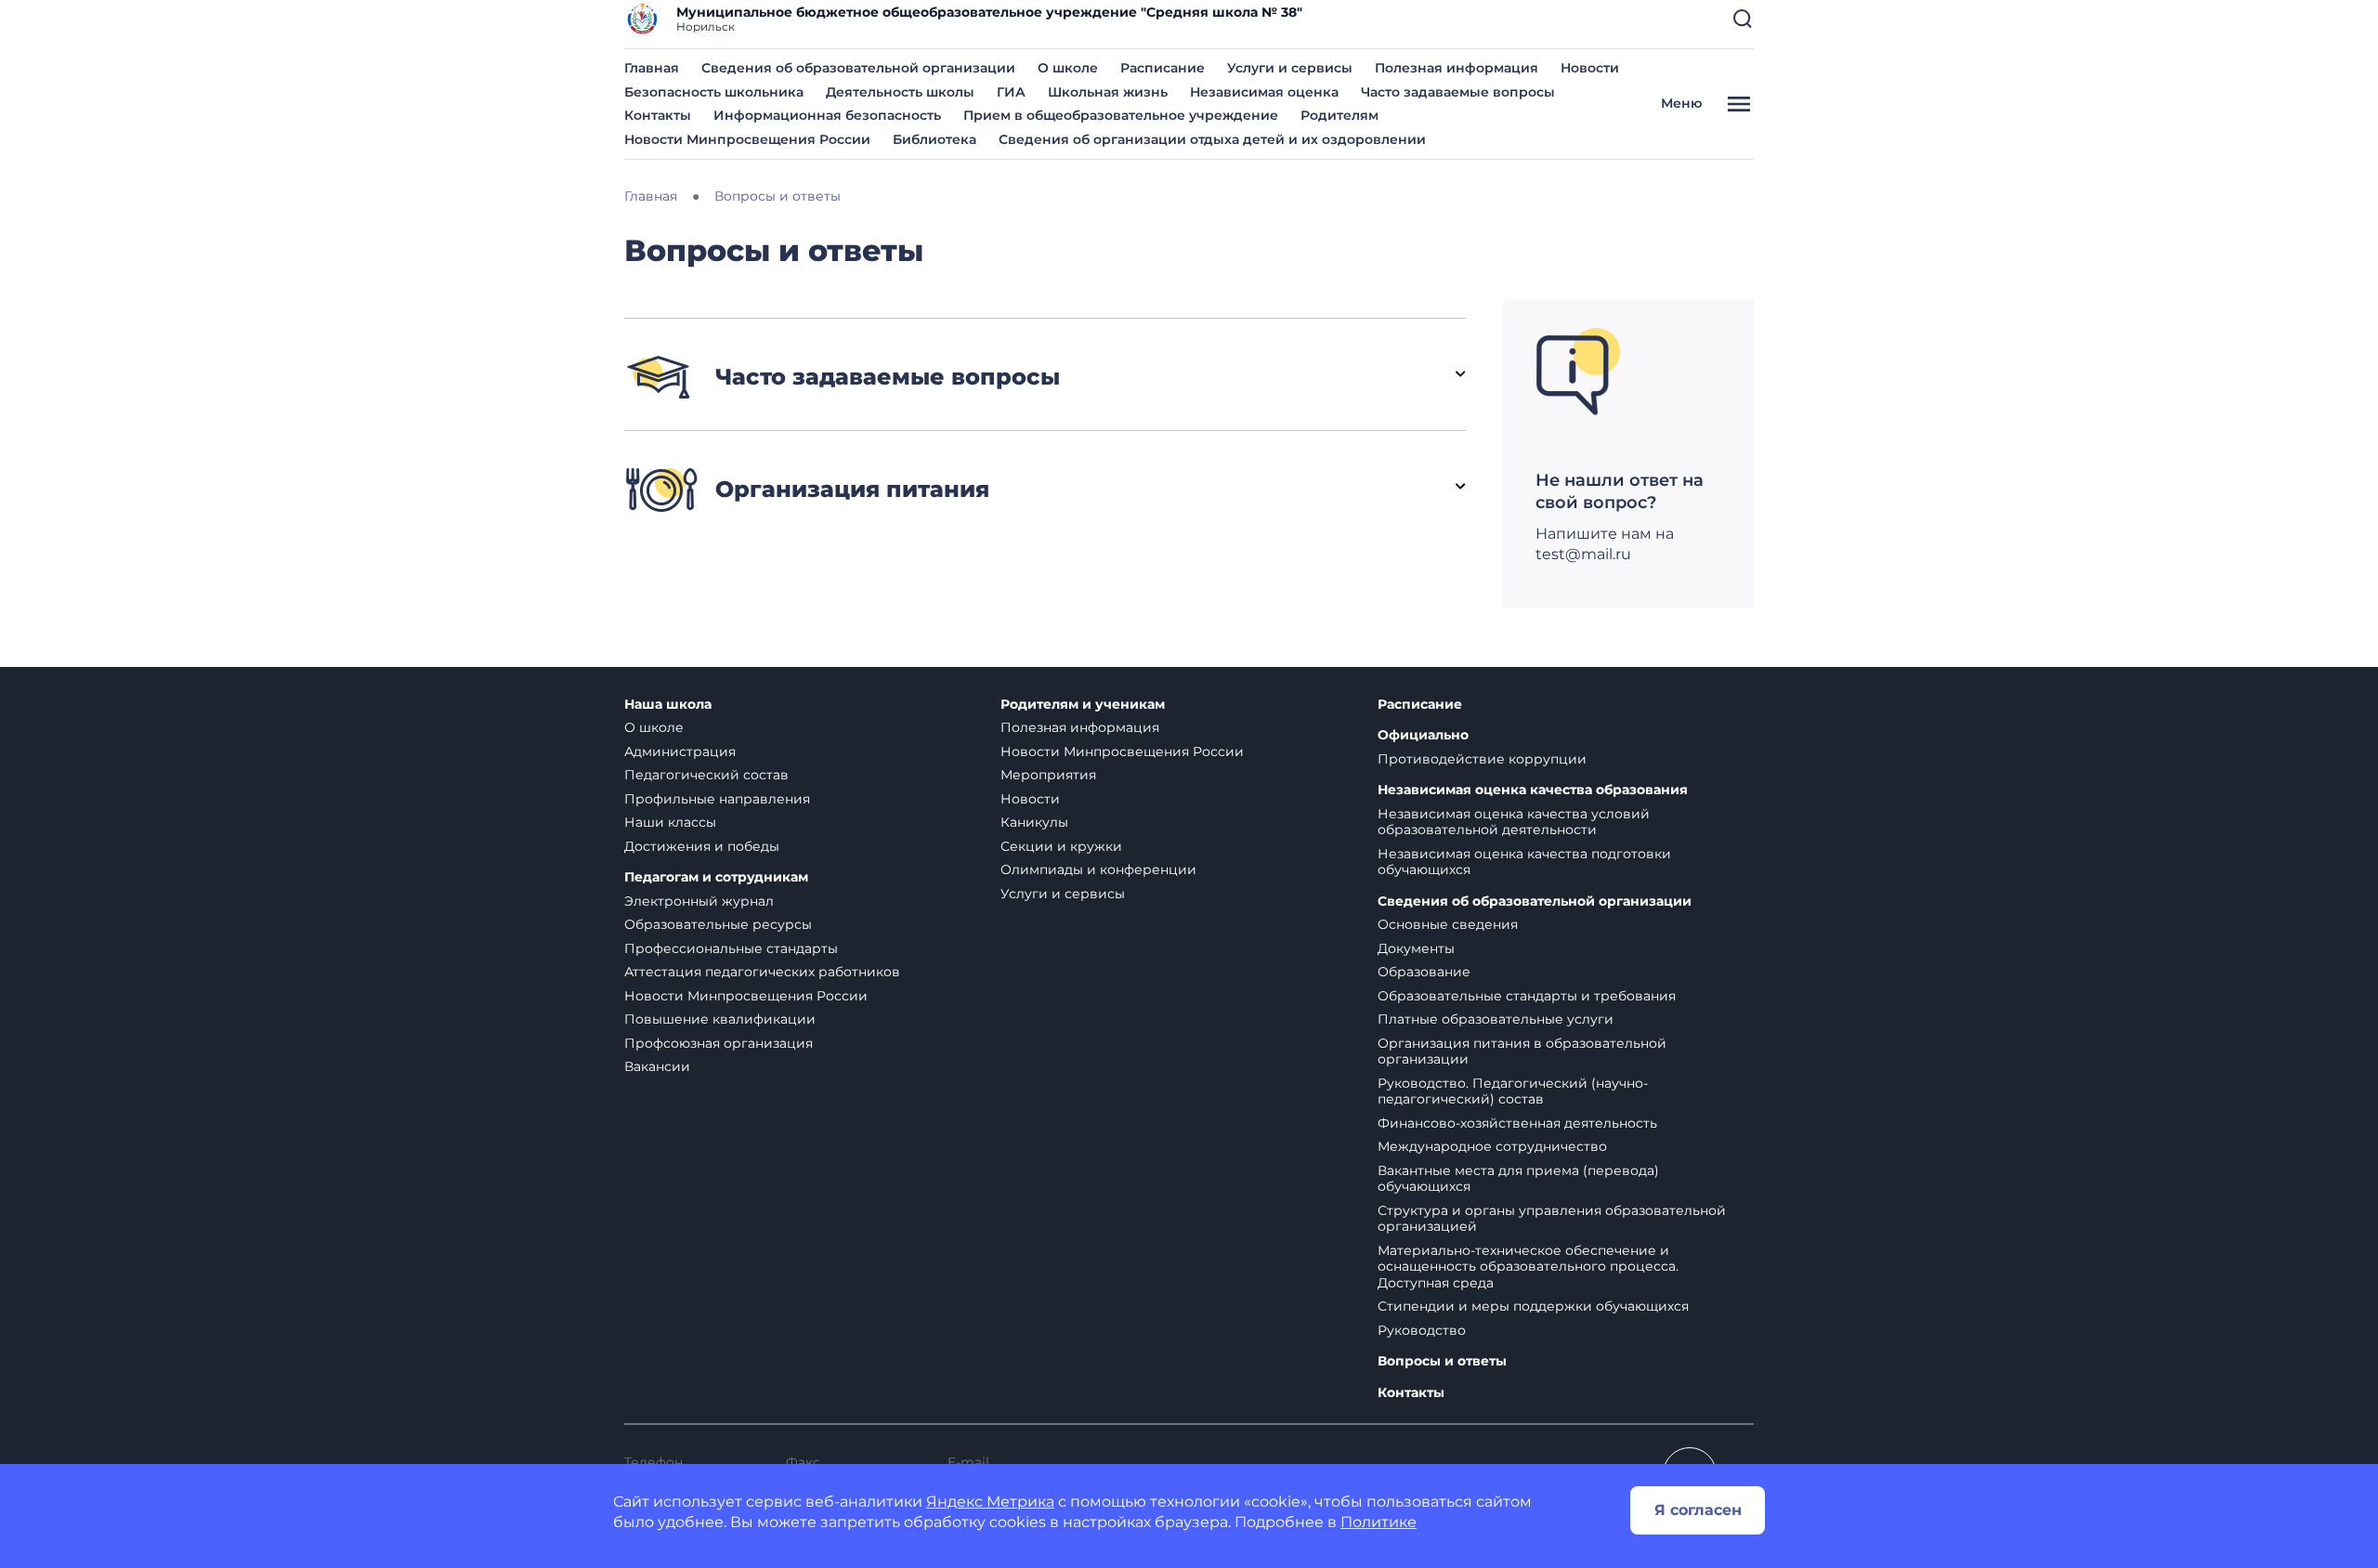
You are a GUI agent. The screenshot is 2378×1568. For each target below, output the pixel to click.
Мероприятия (1048, 775)
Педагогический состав (706, 775)
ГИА (1011, 92)
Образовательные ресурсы (718, 924)
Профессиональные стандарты (731, 948)
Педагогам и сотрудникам (716, 877)
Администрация (680, 751)
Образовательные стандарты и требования (1527, 996)
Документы (1416, 948)
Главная (652, 68)
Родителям (1339, 115)
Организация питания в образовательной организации (1522, 1052)
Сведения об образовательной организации (858, 68)
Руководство (1422, 1330)
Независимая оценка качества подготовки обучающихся (1524, 862)
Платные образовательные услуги (1496, 1019)
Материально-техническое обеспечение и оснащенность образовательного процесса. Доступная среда (1528, 1267)
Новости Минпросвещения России (747, 139)
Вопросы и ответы (1442, 1361)
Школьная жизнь (1108, 92)
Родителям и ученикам (1083, 705)
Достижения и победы (702, 846)
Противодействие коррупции (1482, 759)
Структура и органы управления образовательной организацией (1552, 1219)
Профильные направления (717, 799)
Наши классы (670, 822)
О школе (1068, 68)
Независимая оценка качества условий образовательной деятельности (1514, 822)
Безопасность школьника (714, 92)
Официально (1423, 735)
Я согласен (1698, 1510)
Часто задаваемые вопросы (1458, 92)
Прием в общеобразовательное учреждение (1121, 115)
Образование (1424, 972)
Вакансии (657, 1066)
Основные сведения (1448, 924)
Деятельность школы (900, 92)
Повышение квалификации (720, 1019)
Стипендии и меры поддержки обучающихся (1533, 1306)
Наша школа (668, 705)
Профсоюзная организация (719, 1043)
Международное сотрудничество (1492, 1146)
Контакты (658, 115)
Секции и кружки (1061, 846)
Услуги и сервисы (1290, 68)
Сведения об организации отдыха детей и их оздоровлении (1212, 139)
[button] (1743, 19)
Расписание (1163, 68)
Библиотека (934, 139)
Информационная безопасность (827, 115)
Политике (1378, 1522)
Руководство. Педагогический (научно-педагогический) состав (1513, 1091)
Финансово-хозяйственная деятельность (1517, 1123)
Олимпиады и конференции (1098, 869)
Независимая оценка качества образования (1533, 790)
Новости (1590, 68)
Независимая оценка (1264, 92)
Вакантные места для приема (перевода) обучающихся (1518, 1179)
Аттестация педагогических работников (762, 972)
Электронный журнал (699, 901)
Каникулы (1034, 822)
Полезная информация (1457, 68)
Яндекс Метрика (990, 1502)
